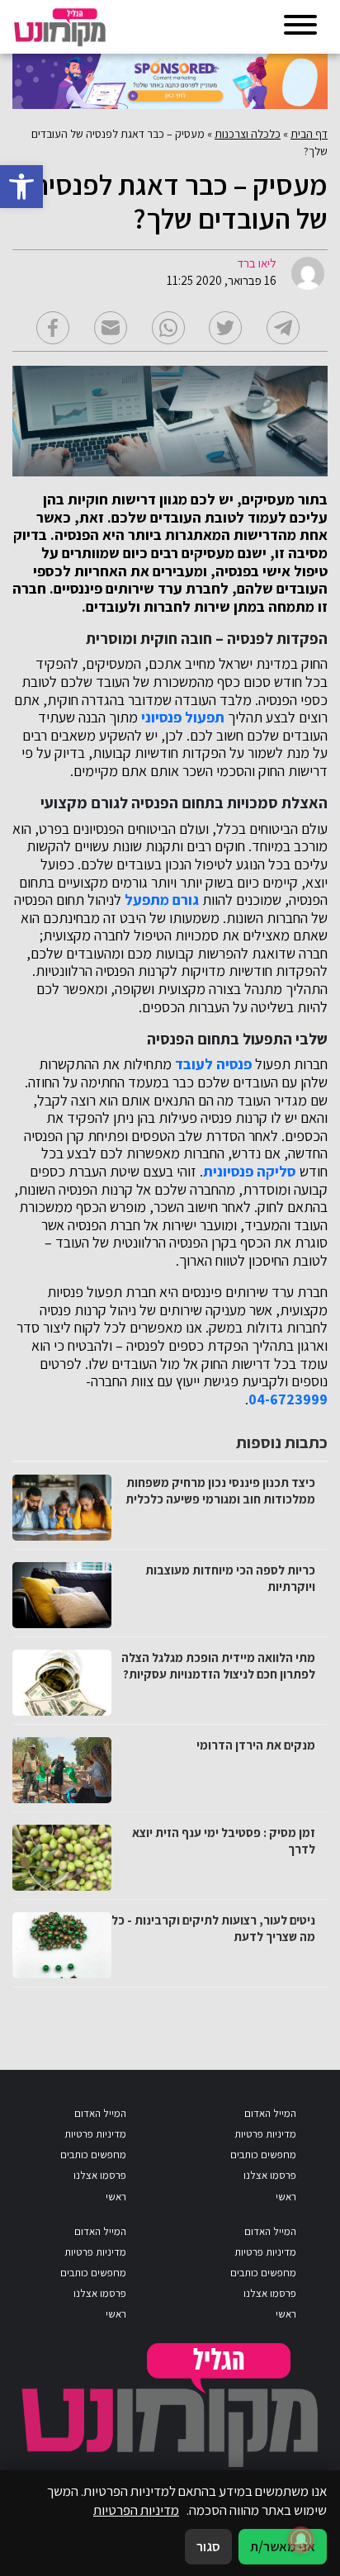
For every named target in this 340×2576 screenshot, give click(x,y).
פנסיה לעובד (213, 1064)
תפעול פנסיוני (183, 717)
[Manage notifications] (301, 2540)
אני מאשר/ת (283, 2546)
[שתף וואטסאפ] (168, 328)
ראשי (286, 2197)
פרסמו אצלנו (270, 2175)
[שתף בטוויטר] (225, 328)
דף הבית (309, 134)
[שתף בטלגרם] (283, 328)
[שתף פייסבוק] (53, 328)
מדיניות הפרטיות (136, 2510)
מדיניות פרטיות (265, 2134)
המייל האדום (270, 2113)
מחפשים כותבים (263, 2155)
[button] (21, 187)
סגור (208, 2546)
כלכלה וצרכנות (248, 134)
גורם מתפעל (162, 900)
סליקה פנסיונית (250, 1172)
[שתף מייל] (111, 328)
